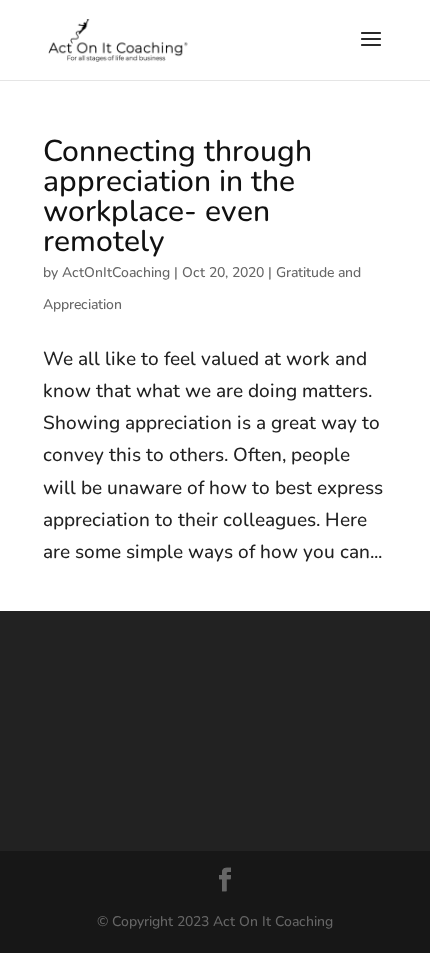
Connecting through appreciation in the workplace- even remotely (177, 196)
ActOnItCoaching (116, 272)
